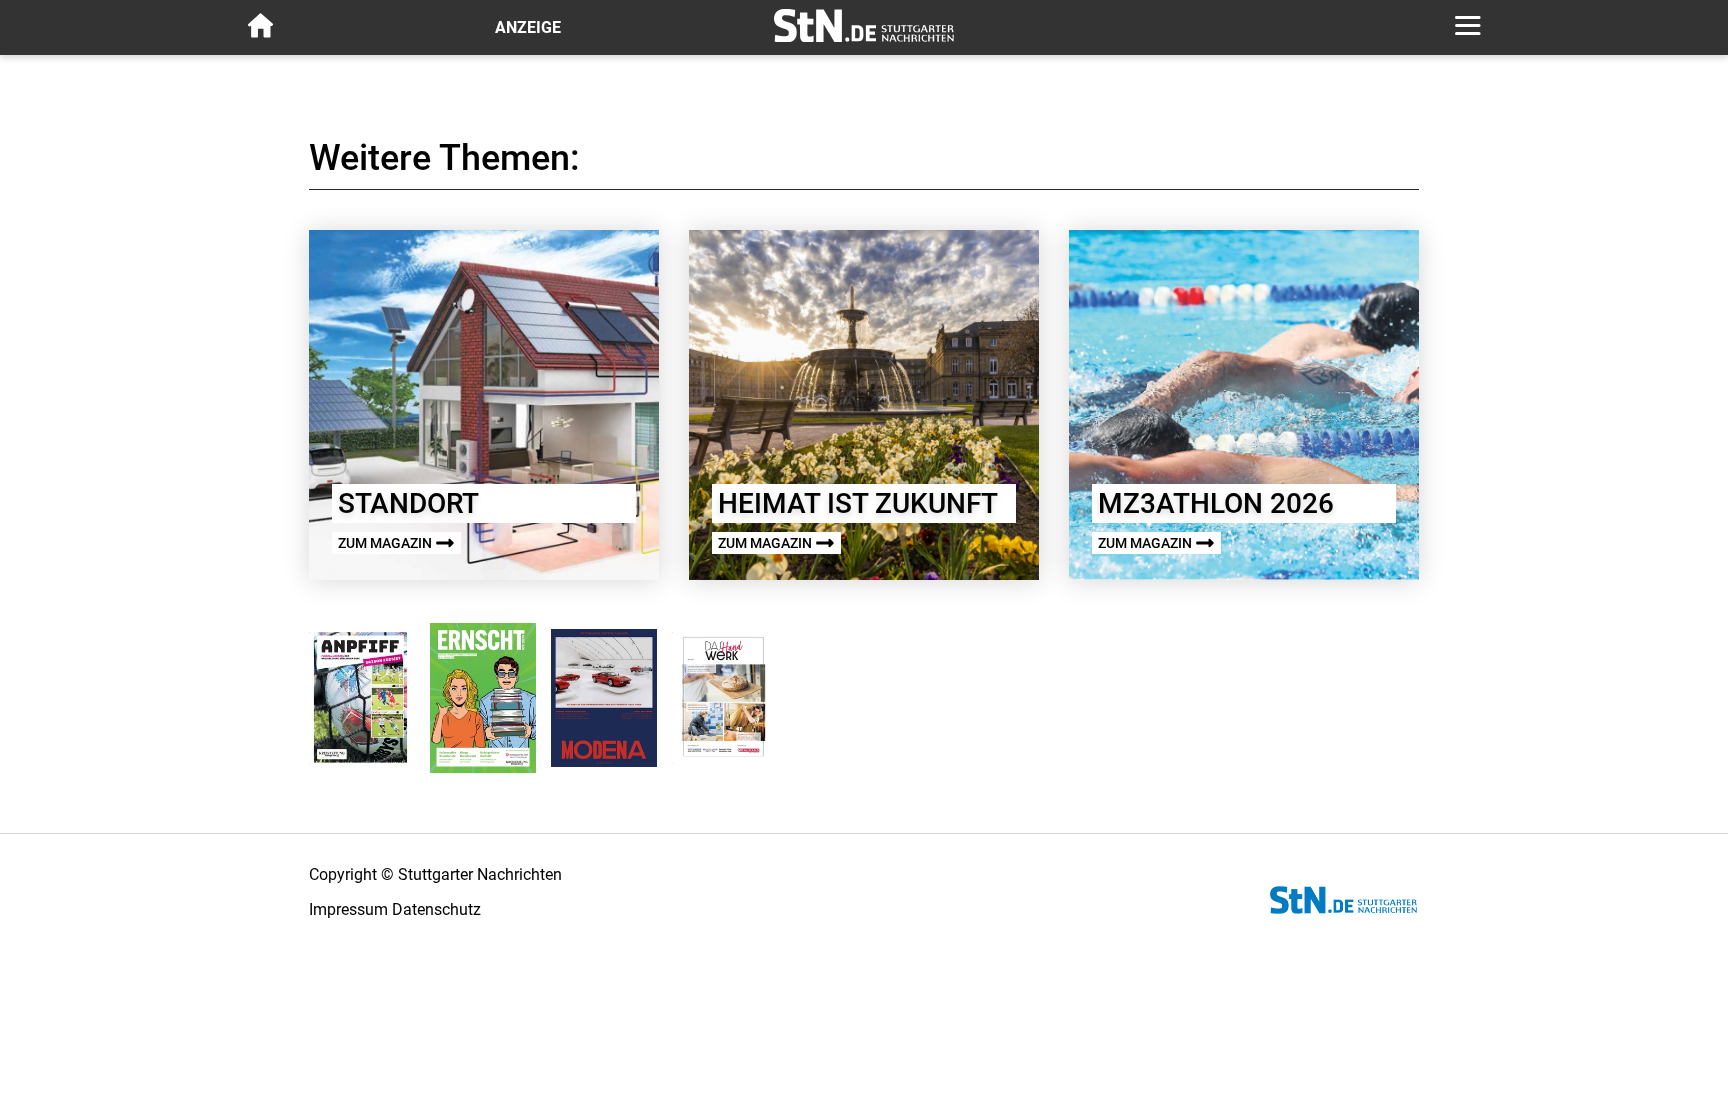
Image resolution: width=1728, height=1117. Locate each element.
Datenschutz (436, 909)
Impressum (348, 909)
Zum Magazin (386, 543)
